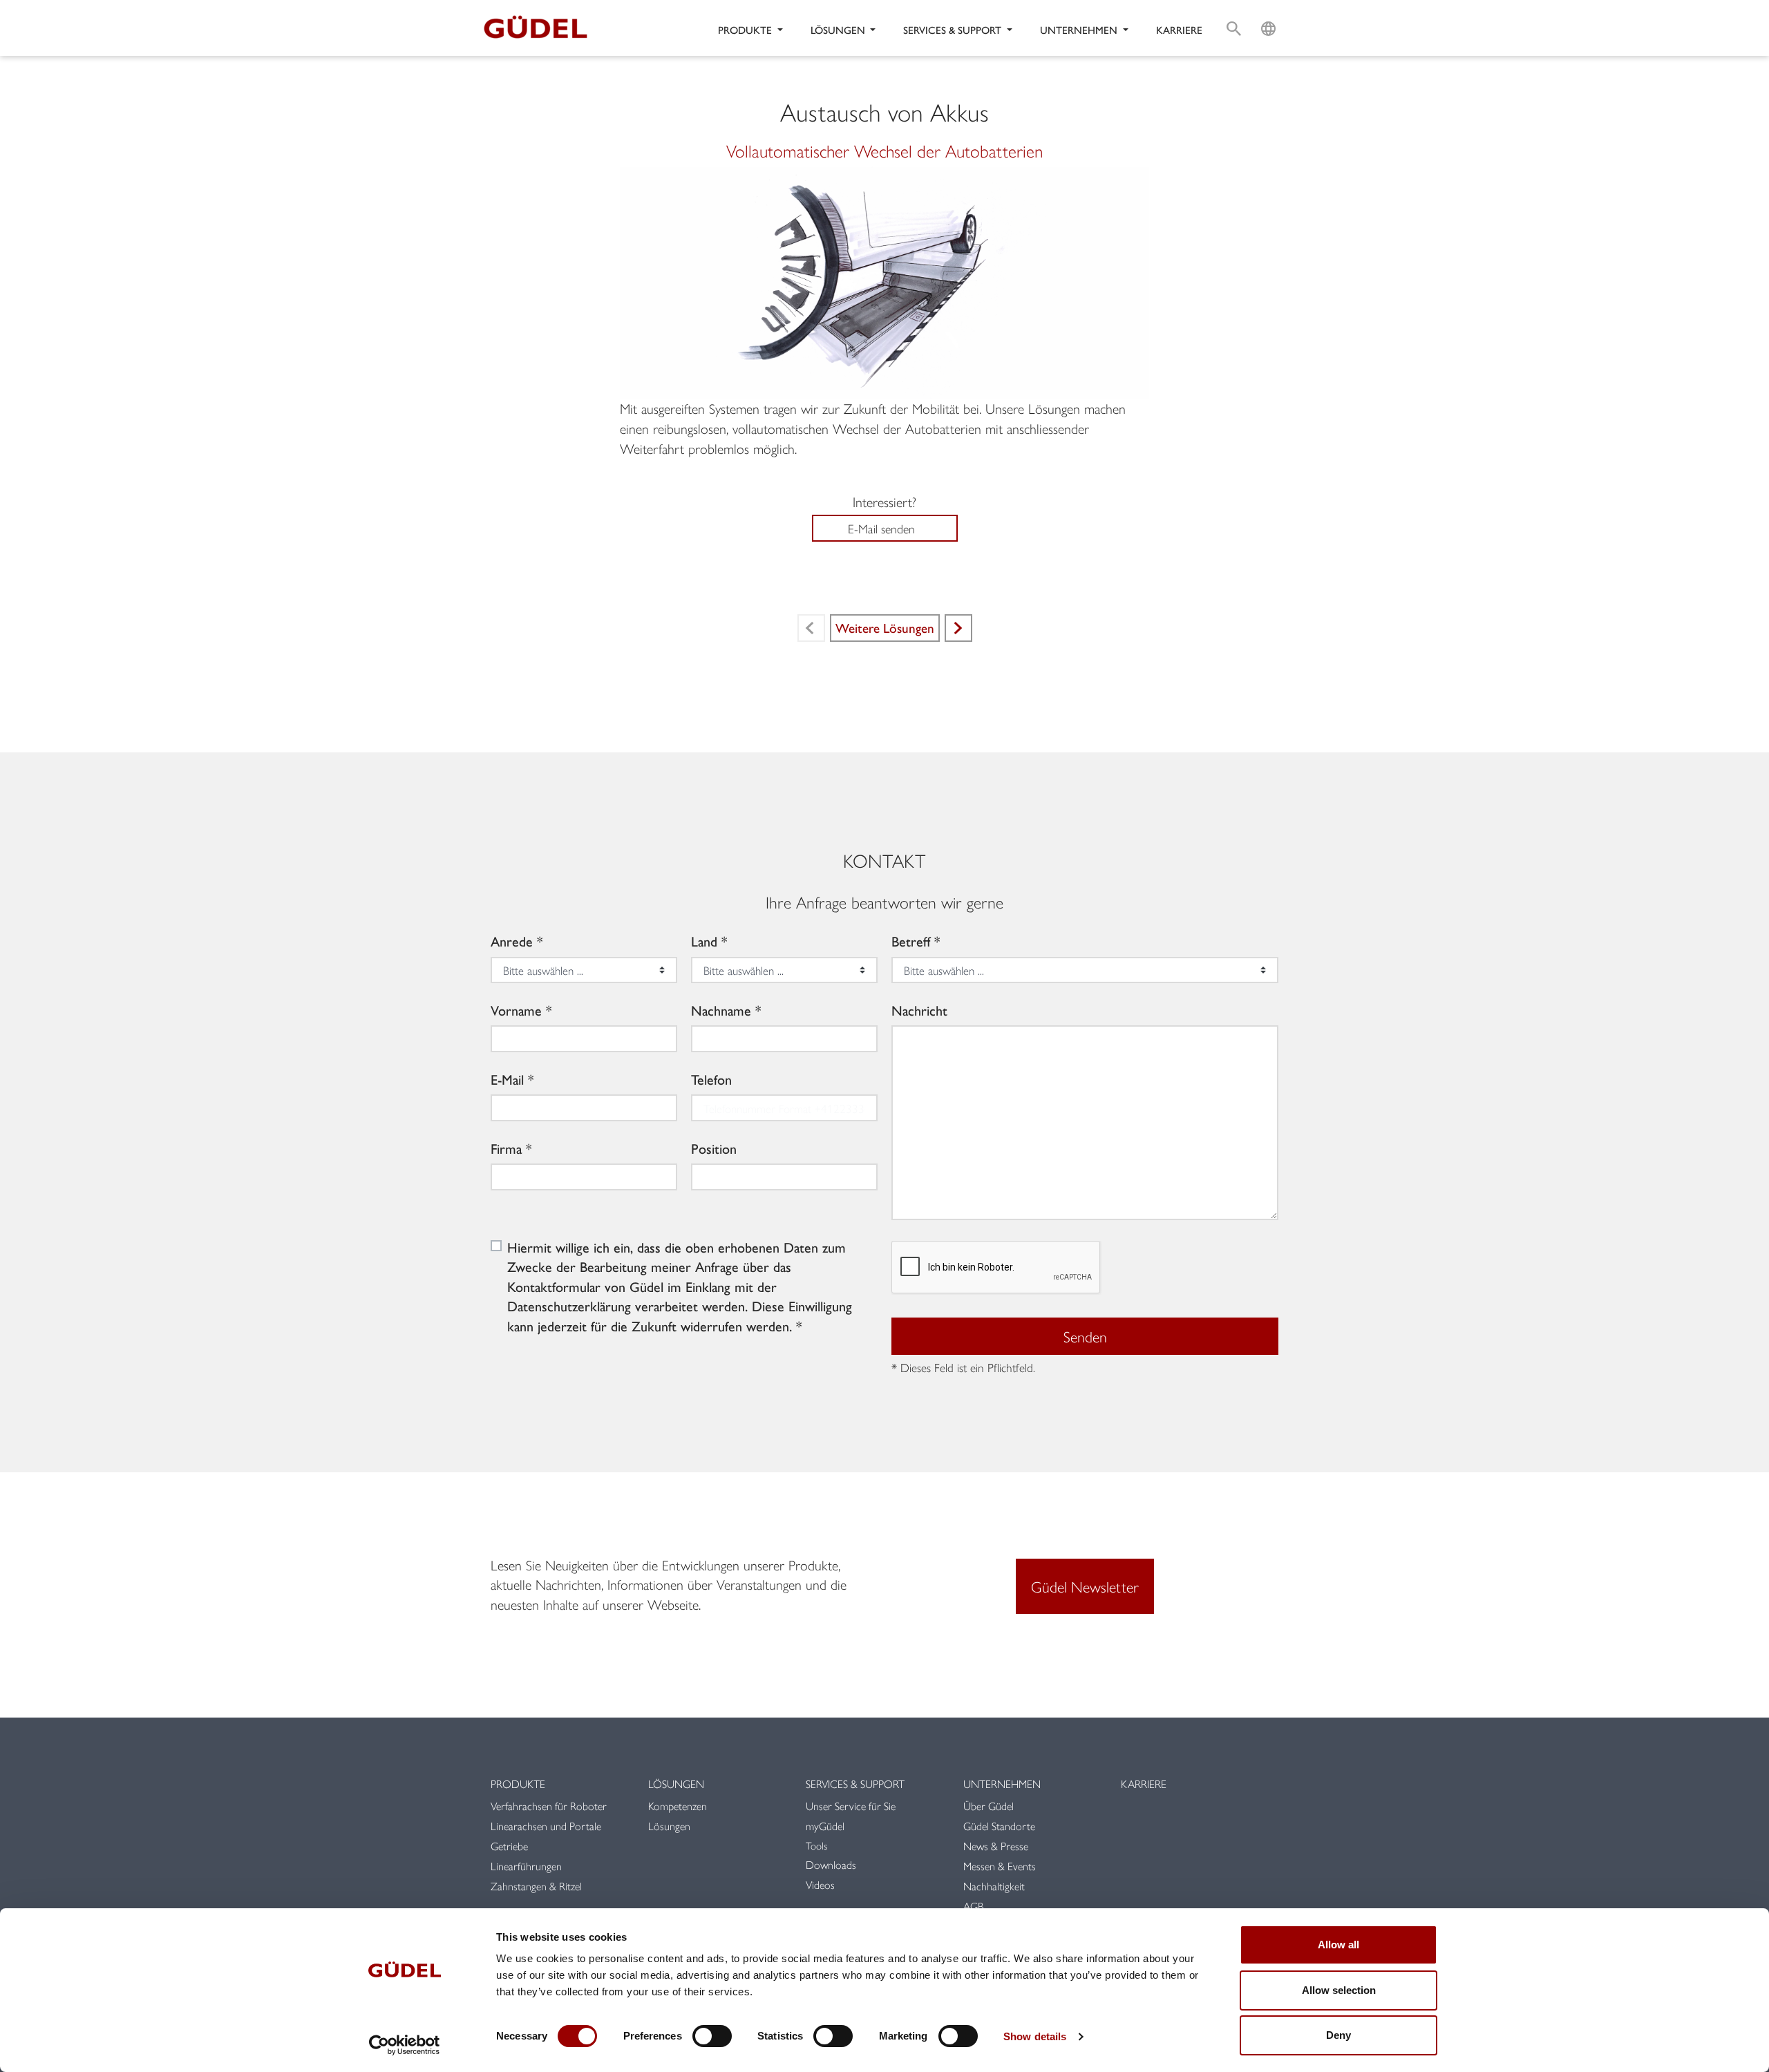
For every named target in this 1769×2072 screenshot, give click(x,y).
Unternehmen (1002, 1784)
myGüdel (825, 1826)
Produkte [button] (746, 29)
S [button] (1234, 11)
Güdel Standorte (999, 1826)
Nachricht (919, 1010)
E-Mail (507, 1079)
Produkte (518, 1784)
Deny (1338, 2035)
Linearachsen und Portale (546, 1826)
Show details (1035, 2036)
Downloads (831, 1864)
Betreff (911, 941)
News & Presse (996, 1846)
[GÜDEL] (541, 28)
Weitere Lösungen (885, 627)
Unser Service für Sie (851, 1806)
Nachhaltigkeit (994, 1886)
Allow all (1338, 1945)
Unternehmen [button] (1080, 29)
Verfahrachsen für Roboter (550, 1806)
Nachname (721, 1010)
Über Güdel (988, 1806)
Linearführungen (526, 1866)
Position (714, 1148)
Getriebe (509, 1846)
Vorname (516, 1010)
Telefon (711, 1079)
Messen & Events (1000, 1866)
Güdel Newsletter (1085, 1586)
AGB (973, 1906)
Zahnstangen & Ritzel (536, 1886)
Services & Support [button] (954, 29)
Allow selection (1339, 1990)
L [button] (1268, 11)
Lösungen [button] (839, 29)
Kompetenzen (678, 1806)
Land (704, 941)
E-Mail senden (881, 528)
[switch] (712, 2036)
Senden (1085, 1336)
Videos (820, 1884)
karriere (1179, 29)
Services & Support (855, 1784)
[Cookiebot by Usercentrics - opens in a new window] (405, 2045)
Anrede (512, 941)
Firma (506, 1148)
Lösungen (676, 1784)
